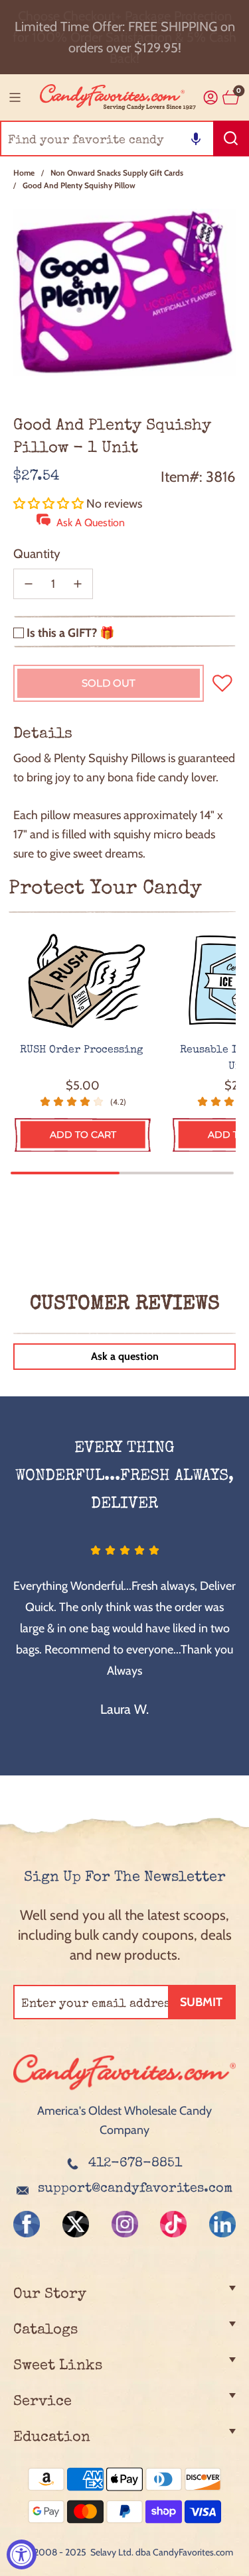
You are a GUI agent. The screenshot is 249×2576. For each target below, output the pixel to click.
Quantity (37, 554)
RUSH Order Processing (83, 1050)
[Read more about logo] (124, 2092)
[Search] (231, 139)
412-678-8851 (135, 2164)
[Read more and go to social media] (27, 2224)
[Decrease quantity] (29, 584)
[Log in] (211, 98)
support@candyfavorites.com (135, 2189)
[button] (196, 139)
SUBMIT (201, 2002)
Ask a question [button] (125, 1356)
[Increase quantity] (78, 584)
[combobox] (124, 139)
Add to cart (83, 1135)
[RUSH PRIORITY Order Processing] (83, 981)
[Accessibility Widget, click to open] (22, 2554)
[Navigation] (15, 97)
